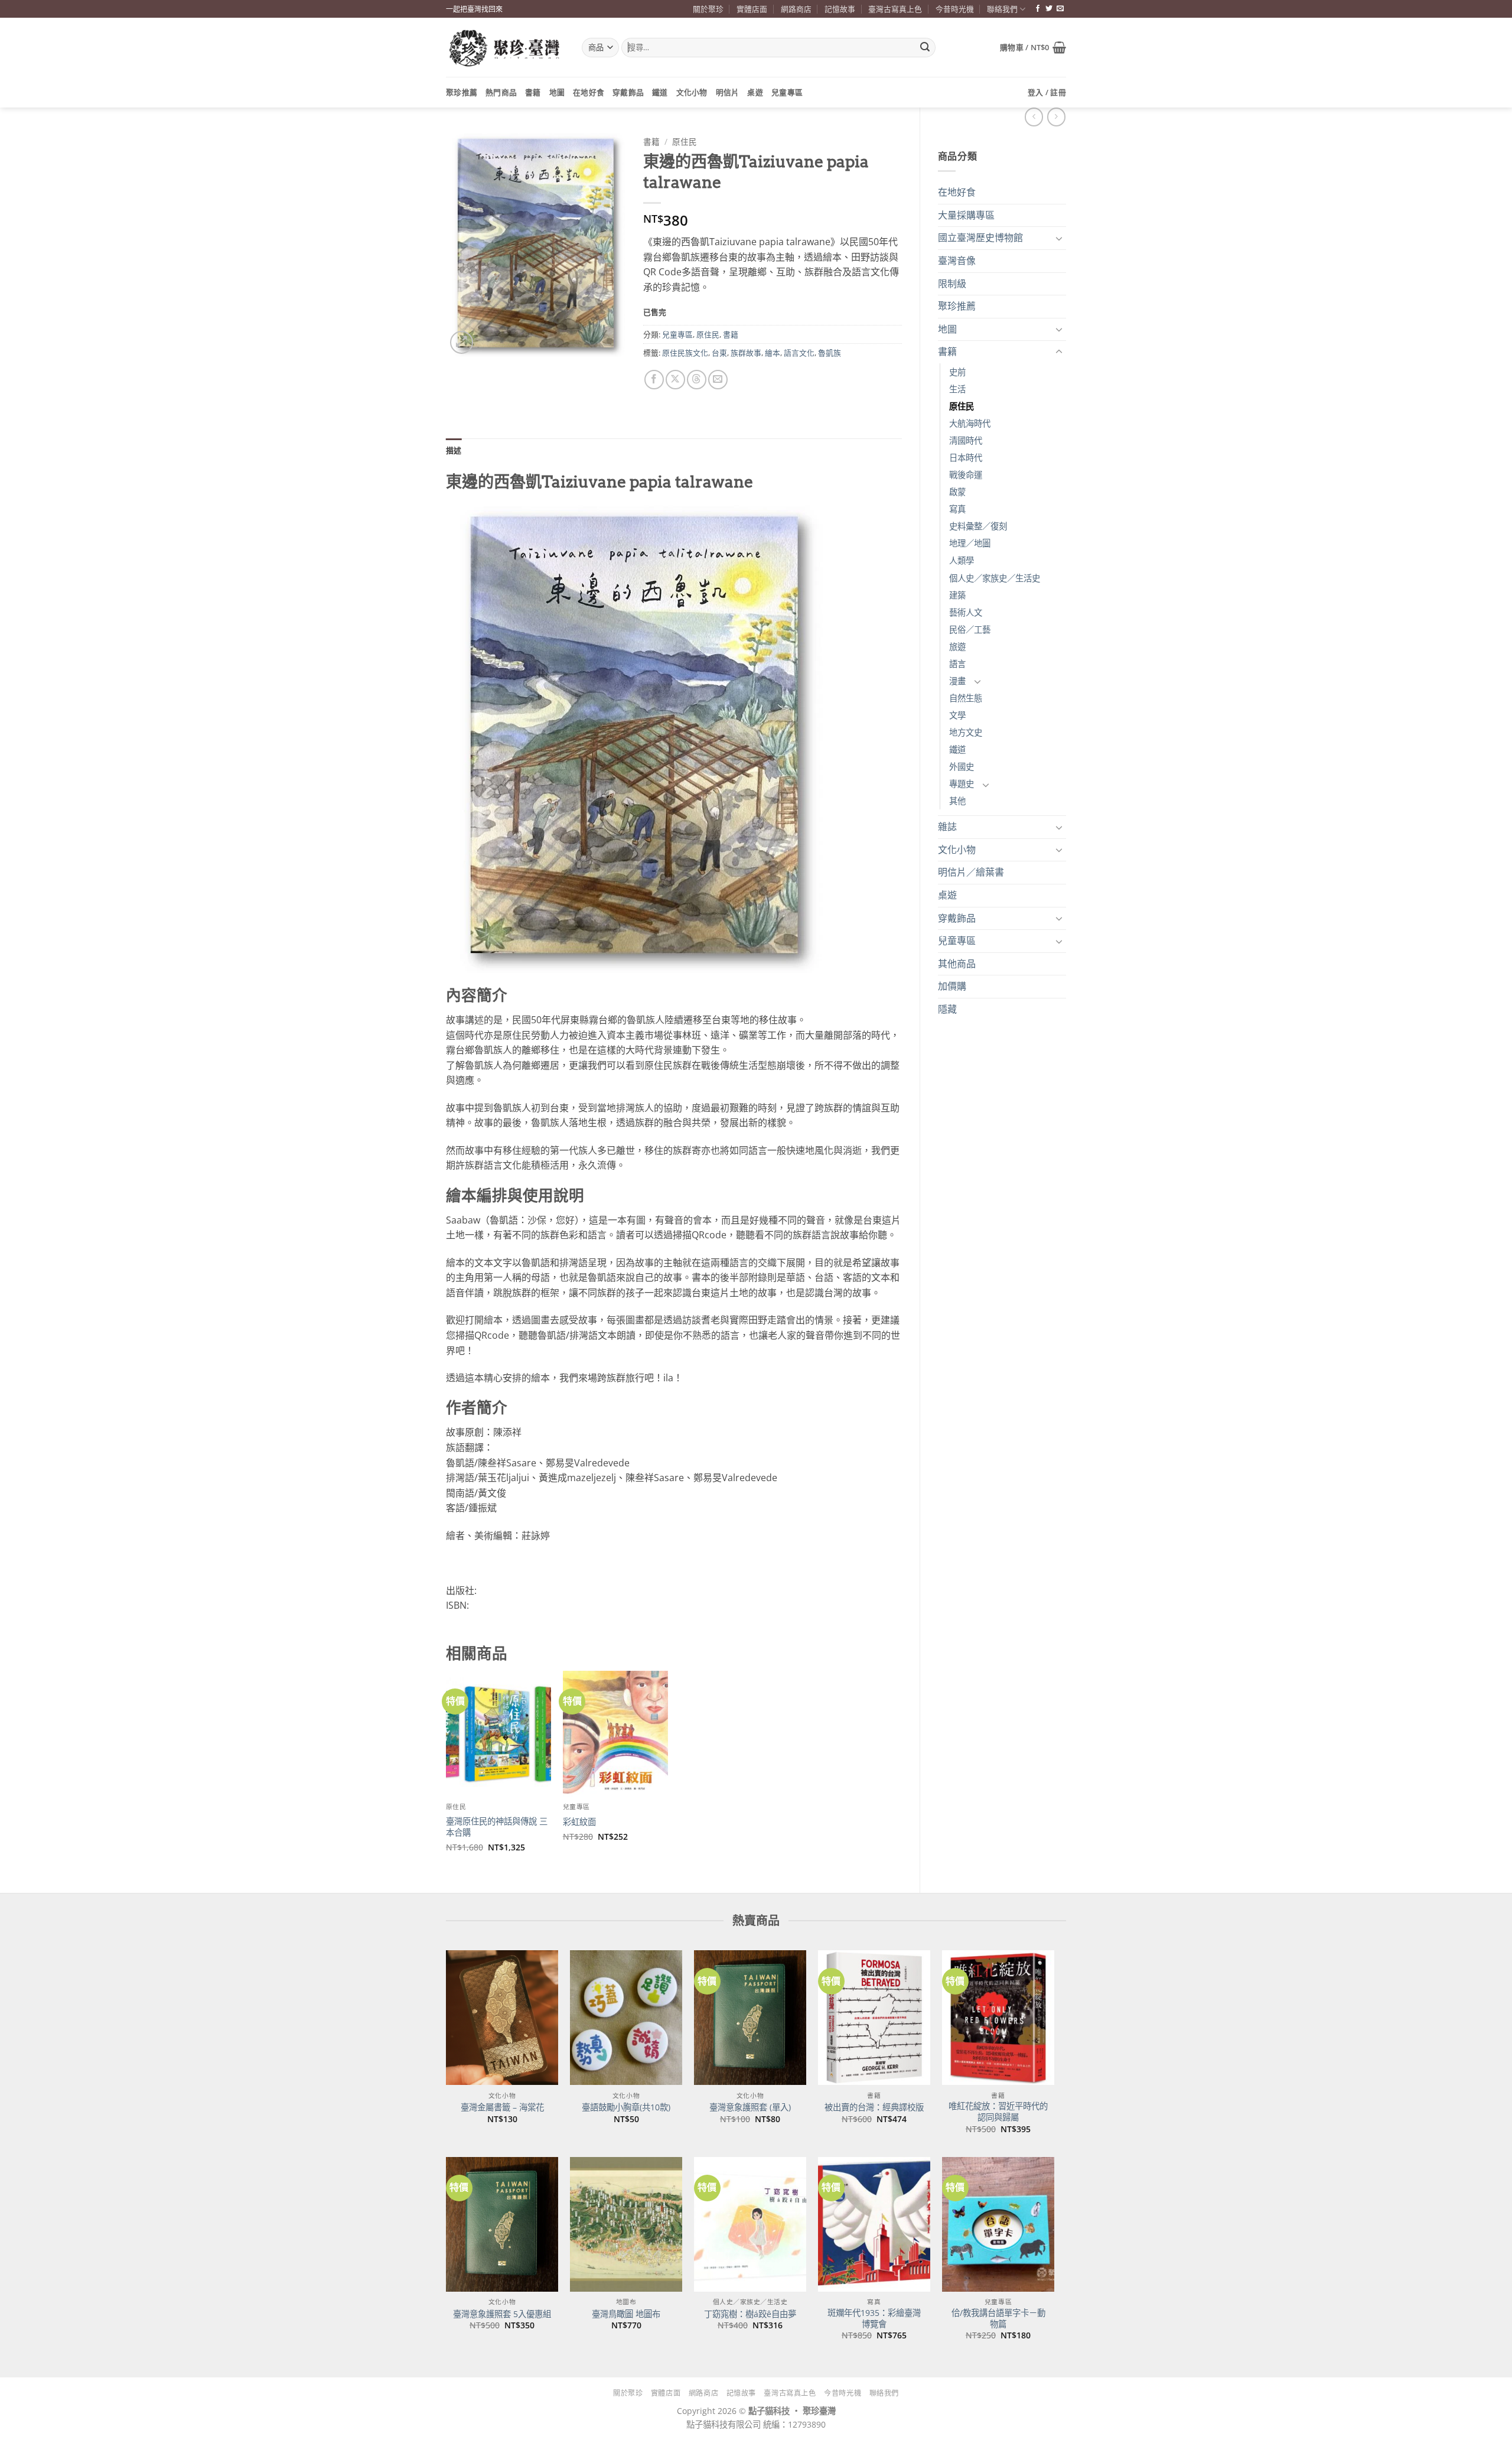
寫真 (957, 509)
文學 (957, 715)
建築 (957, 595)
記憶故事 (840, 9)
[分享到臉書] (654, 380)
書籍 (533, 92)
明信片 (728, 92)
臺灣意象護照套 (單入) (750, 2107)
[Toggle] (1059, 238)
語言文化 (799, 353)
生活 (957, 389)
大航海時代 (970, 423)
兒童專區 (787, 92)
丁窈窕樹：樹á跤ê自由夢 (750, 2314)
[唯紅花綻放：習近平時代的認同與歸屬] (998, 2018)
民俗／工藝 (970, 629)
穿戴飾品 (628, 92)
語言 (957, 664)
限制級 (952, 284)
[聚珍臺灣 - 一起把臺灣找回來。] (505, 48)
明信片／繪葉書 (971, 872)
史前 (957, 372)
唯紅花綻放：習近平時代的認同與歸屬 (998, 2112)
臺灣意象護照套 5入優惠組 (502, 2314)
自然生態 (966, 698)
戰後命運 (966, 475)
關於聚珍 (708, 9)
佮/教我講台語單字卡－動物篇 (998, 2319)
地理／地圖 (970, 543)
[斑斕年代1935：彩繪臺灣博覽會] (874, 2224)
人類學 (962, 560)
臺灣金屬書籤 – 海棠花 (502, 2107)
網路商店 (796, 9)
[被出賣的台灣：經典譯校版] (874, 2018)
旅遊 (957, 647)
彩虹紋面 (579, 1822)
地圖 (557, 92)
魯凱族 (830, 353)
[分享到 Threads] (697, 380)
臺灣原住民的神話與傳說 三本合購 (497, 1827)
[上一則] (1056, 117)
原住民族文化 (685, 353)
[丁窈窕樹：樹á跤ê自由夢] (750, 2224)
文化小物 (692, 92)
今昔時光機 (955, 9)
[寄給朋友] (718, 380)
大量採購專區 (966, 215)
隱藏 (947, 1009)
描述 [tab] (454, 450)
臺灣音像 (957, 261)
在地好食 (589, 92)
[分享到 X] (675, 380)
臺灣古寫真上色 (895, 9)
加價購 (952, 986)
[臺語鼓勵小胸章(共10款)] (626, 2018)
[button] (1033, 47)
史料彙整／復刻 (978, 526)
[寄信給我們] (1060, 9)
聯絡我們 (1002, 9)
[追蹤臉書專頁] (1038, 9)
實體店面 (752, 9)
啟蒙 (957, 492)
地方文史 (966, 732)
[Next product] (1034, 117)
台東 (719, 353)
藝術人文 (966, 612)
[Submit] (925, 48)
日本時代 (966, 458)
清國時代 (966, 440)
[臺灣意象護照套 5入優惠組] (502, 2224)
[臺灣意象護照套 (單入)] (750, 2018)
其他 (957, 801)
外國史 (962, 767)
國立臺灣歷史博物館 (980, 238)
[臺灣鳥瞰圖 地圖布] (626, 2224)
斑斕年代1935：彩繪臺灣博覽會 (874, 2319)
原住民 (962, 406)
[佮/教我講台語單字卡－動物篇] (998, 2224)
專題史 (962, 784)
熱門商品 (501, 92)
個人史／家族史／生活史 (995, 578)
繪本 (773, 353)
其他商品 (957, 964)
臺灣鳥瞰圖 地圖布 (626, 2314)
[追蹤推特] (1049, 9)
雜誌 (947, 827)
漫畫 (957, 681)
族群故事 (746, 353)
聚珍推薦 (462, 92)
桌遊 (755, 92)
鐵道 (660, 92)
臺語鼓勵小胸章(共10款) (626, 2107)
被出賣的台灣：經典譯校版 (874, 2107)
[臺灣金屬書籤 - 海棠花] (502, 2018)
